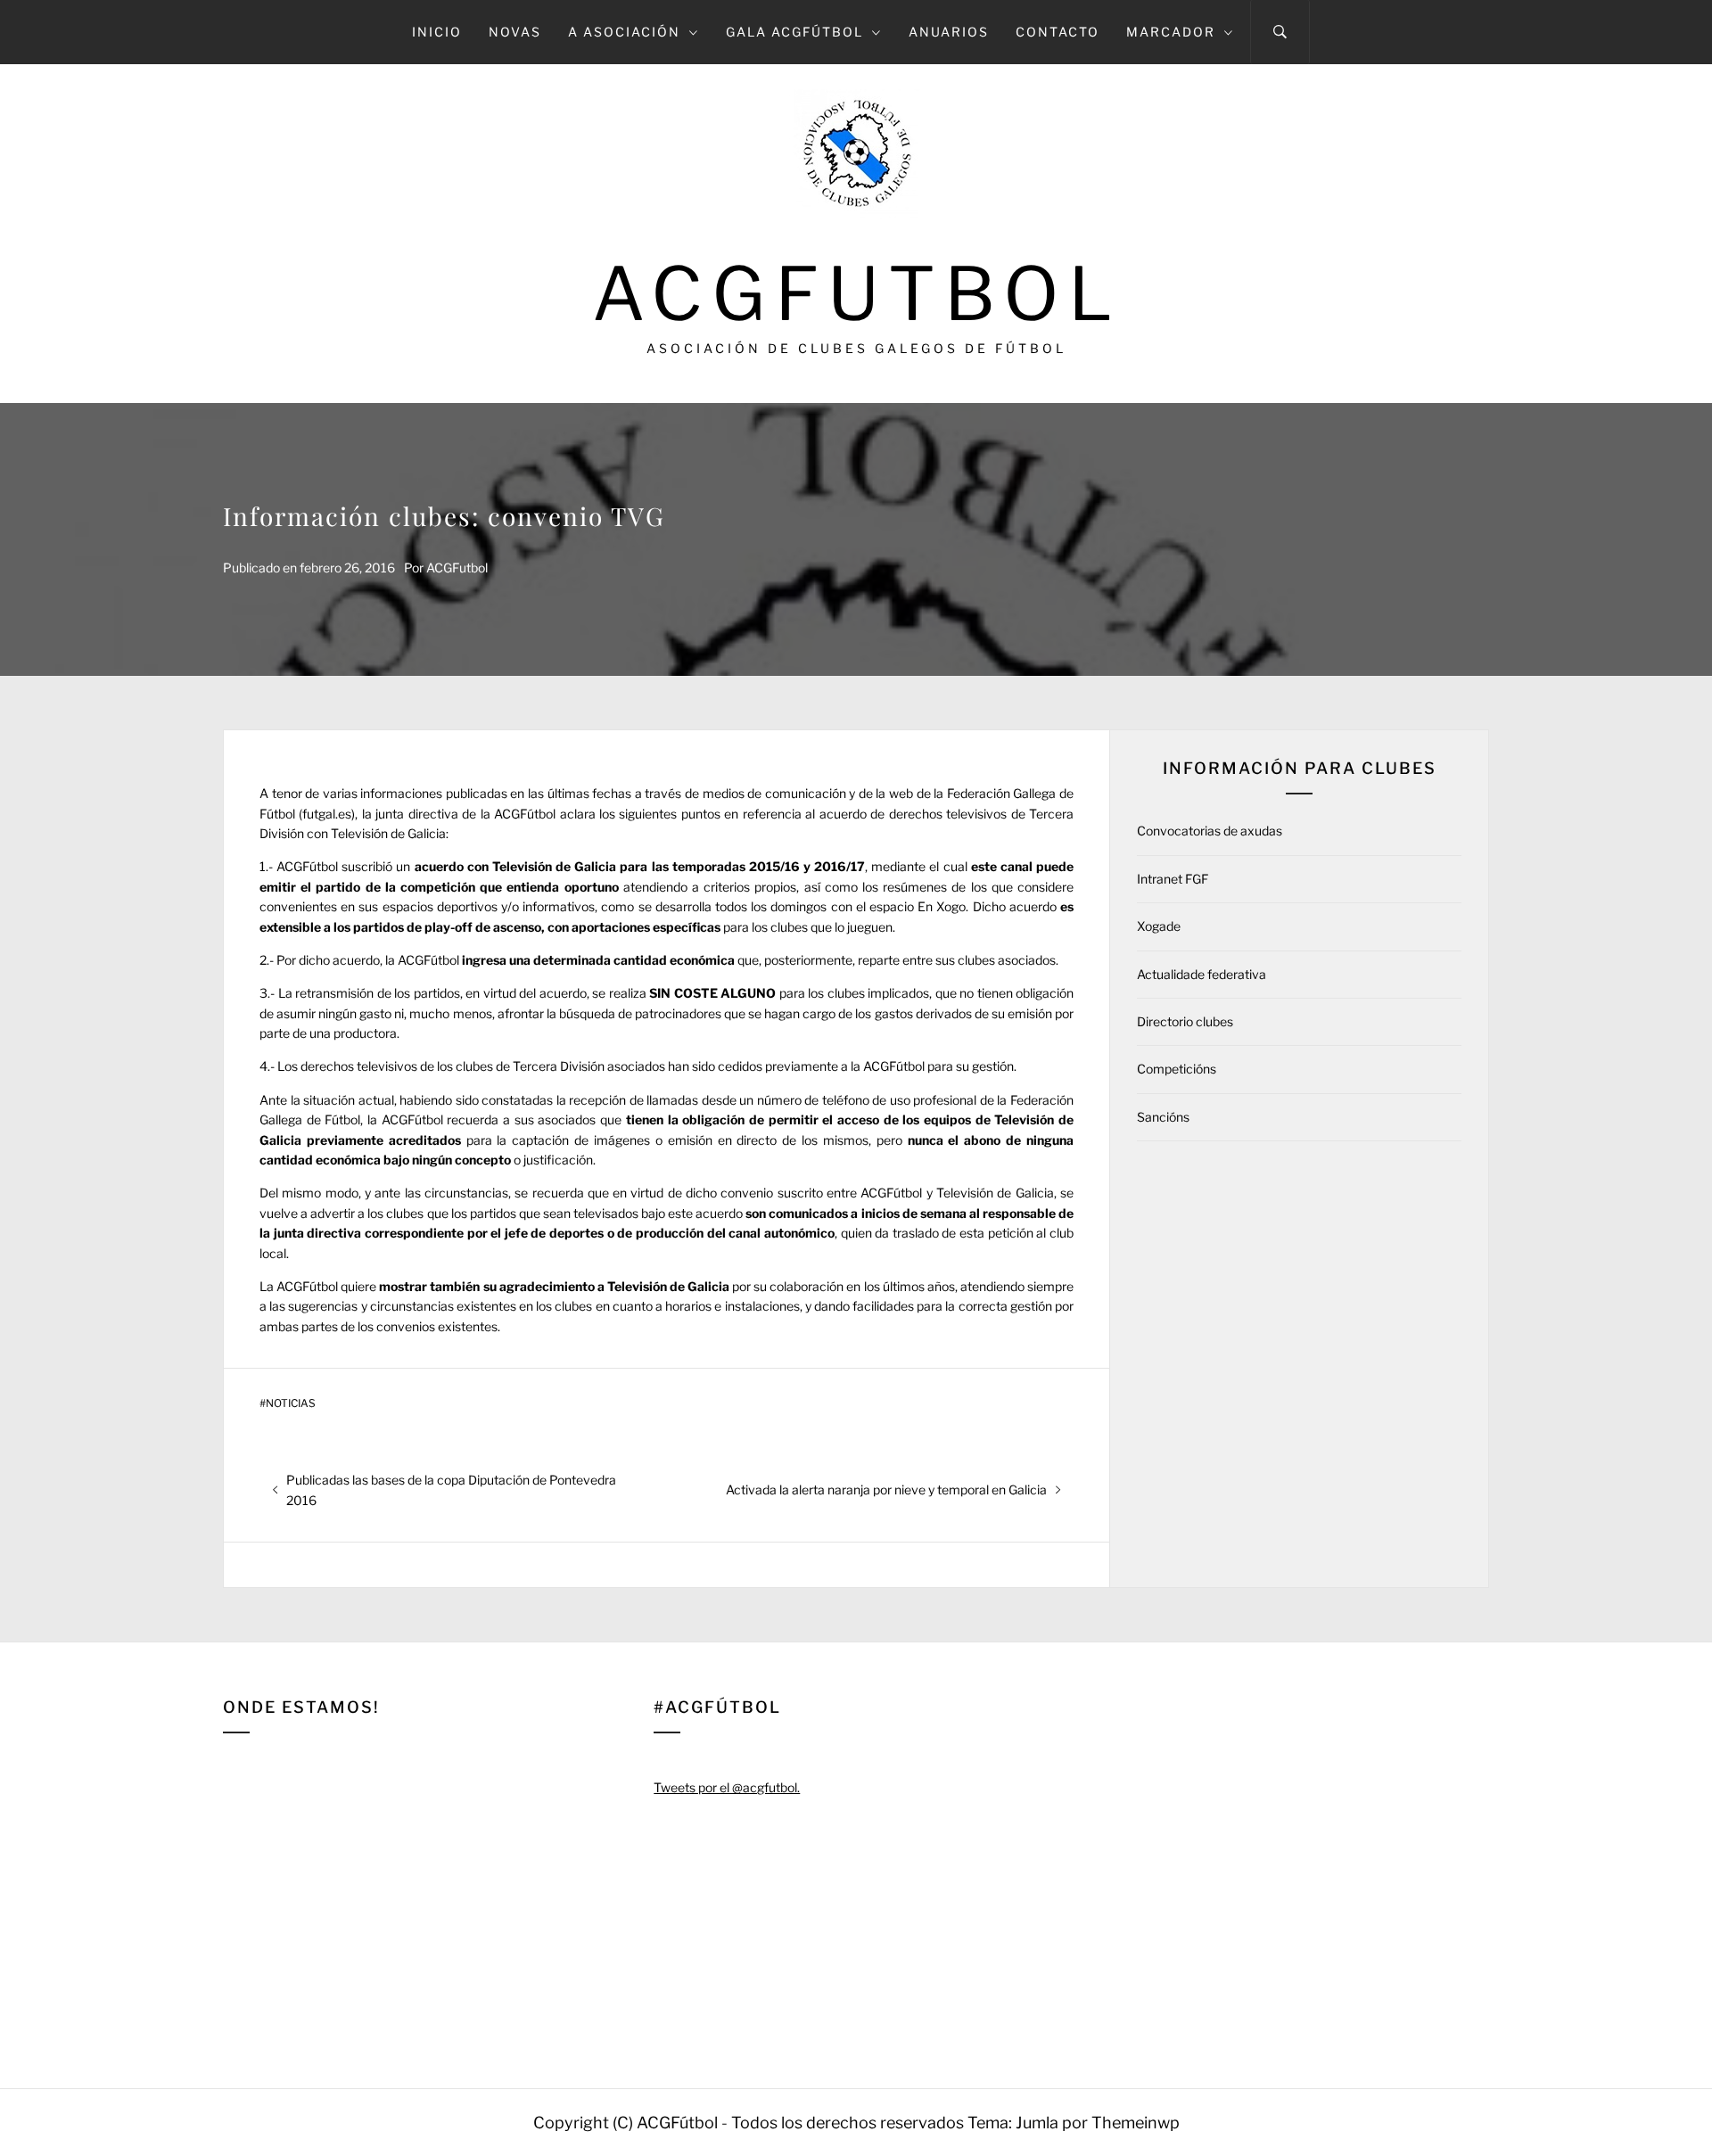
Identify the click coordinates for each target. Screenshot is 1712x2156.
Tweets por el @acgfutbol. (727, 1787)
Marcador (1171, 32)
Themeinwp (1136, 2123)
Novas (515, 32)
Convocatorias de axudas (1210, 831)
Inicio (437, 32)
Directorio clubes (1185, 1021)
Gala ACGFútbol (794, 32)
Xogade (1159, 926)
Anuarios (949, 32)
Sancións (1163, 1117)
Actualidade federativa (1202, 974)
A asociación (624, 32)
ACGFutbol (856, 294)
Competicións (1177, 1069)
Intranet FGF (1173, 879)
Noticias (291, 1403)
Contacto (1058, 32)
